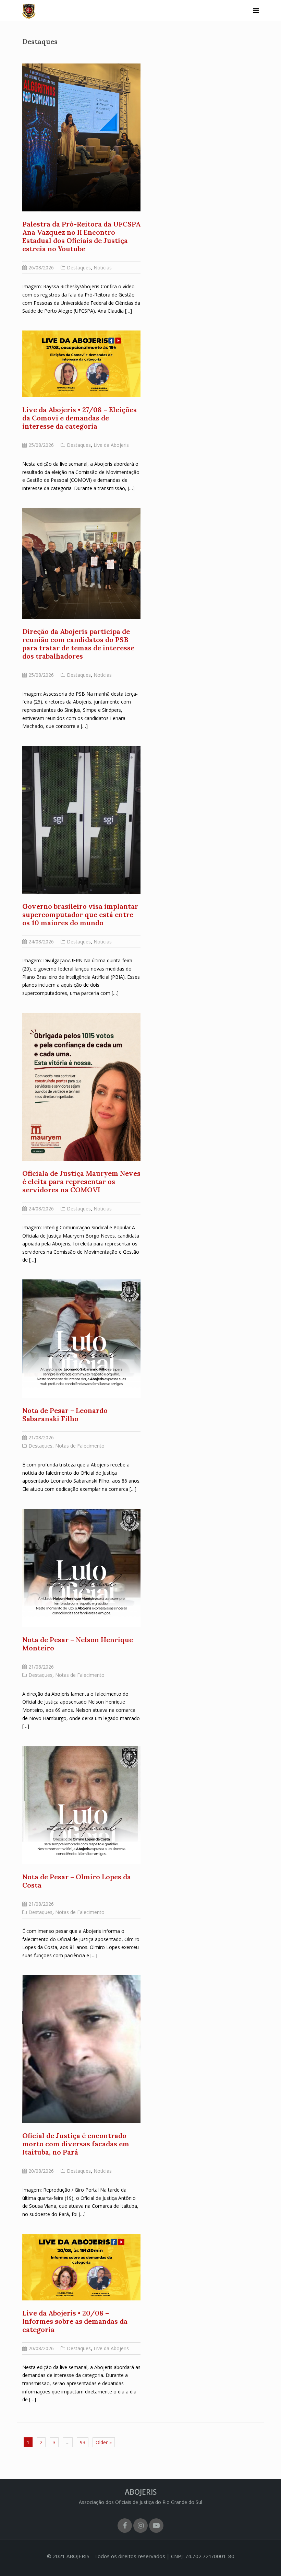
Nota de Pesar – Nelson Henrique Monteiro (78, 1644)
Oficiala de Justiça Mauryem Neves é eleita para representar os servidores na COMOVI (81, 1181)
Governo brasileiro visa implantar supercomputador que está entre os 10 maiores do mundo (80, 914)
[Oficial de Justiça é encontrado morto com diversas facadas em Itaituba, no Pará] (81, 2048)
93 (83, 2442)
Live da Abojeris (111, 445)
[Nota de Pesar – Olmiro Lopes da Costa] (81, 1804)
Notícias (103, 268)
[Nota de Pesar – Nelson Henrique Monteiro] (81, 1567)
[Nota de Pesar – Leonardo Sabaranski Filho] (81, 1338)
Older (102, 2442)
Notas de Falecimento (80, 1446)
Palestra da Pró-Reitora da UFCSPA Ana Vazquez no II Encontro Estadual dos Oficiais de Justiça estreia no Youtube (81, 236)
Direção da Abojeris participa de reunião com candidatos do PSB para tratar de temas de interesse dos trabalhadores (78, 644)
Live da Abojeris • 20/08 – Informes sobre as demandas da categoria (75, 2321)
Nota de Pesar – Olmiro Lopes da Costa (77, 1881)
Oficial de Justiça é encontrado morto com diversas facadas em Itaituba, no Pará (76, 2144)
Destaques (79, 268)
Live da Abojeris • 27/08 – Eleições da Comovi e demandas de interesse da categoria (80, 418)
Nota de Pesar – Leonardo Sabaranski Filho (65, 1414)
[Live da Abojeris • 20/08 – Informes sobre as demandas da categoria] (81, 2266)
